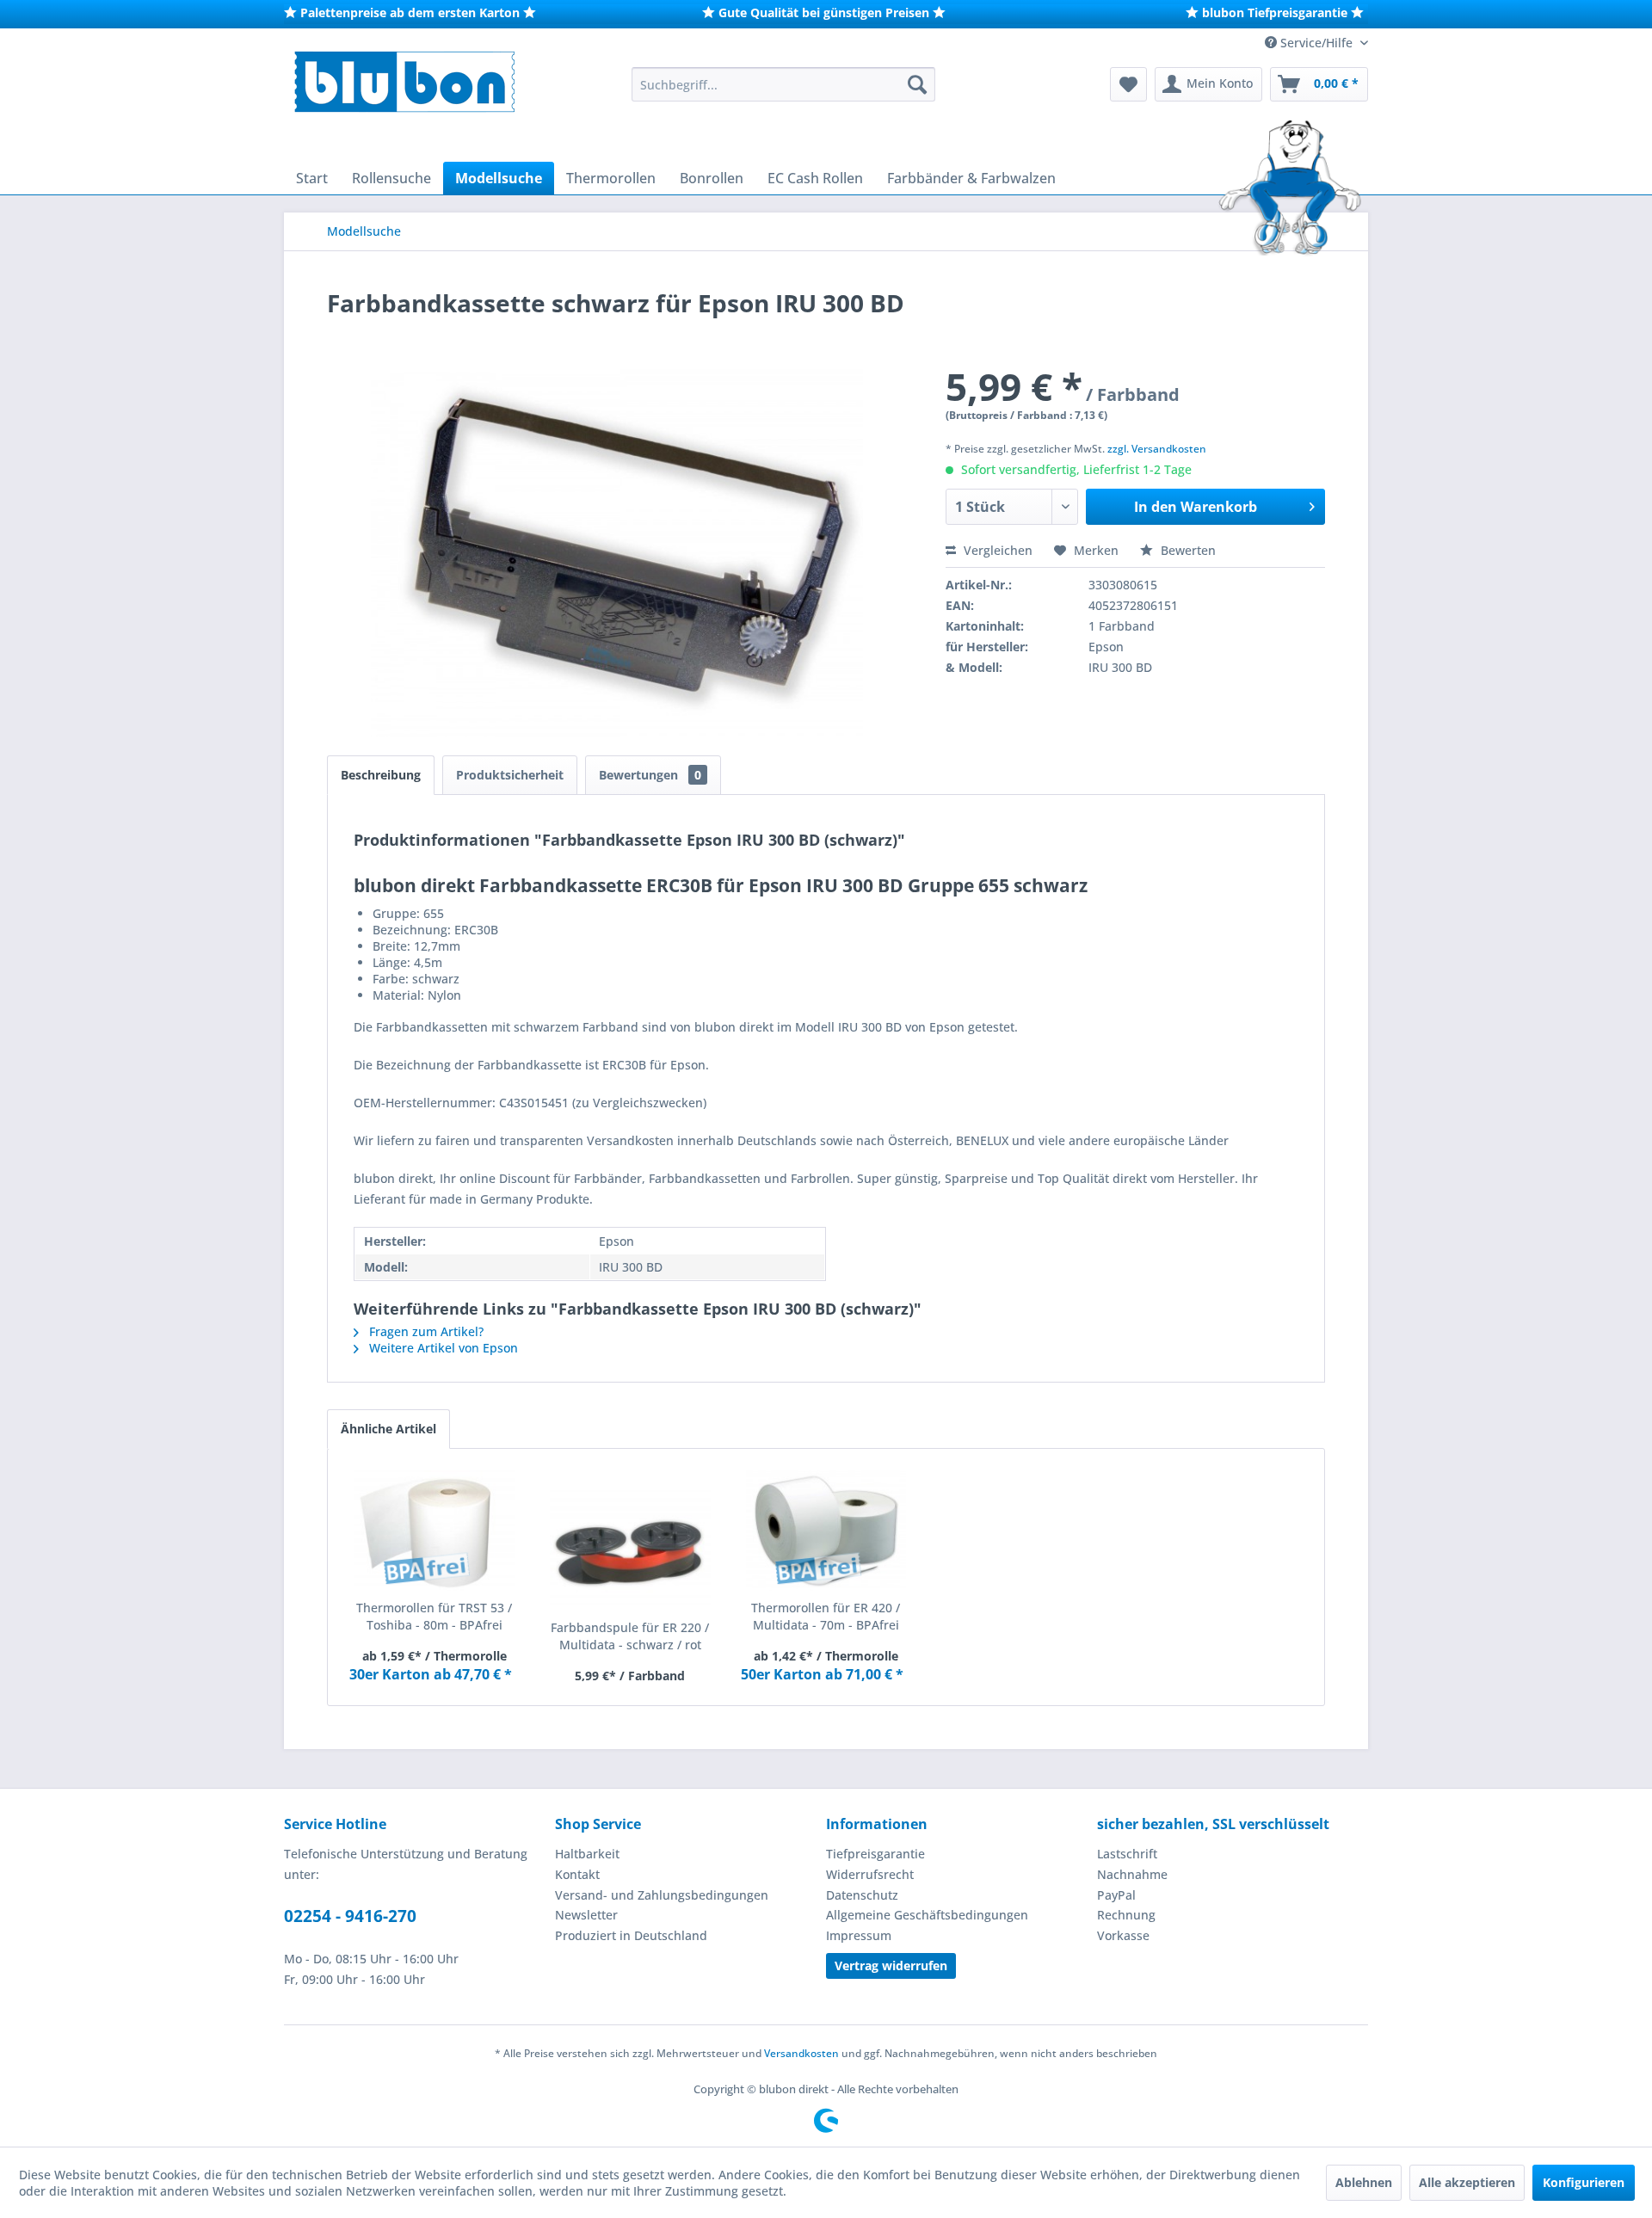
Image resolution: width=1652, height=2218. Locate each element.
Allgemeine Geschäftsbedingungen (927, 1915)
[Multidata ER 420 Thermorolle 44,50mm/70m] (826, 1531)
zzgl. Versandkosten (1157, 449)
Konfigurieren (1584, 2182)
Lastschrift (1127, 1854)
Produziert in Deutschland (631, 1935)
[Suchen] (917, 84)
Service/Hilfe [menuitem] (1316, 43)
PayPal (1116, 1895)
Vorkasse (1123, 1935)
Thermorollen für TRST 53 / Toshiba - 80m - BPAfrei (434, 1616)
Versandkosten (801, 2053)
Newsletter (586, 1915)
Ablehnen (1364, 2182)
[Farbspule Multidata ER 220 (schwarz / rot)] (631, 1550)
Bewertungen (650, 775)
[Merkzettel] (1128, 84)
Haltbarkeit (587, 1854)
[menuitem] (783, 84)
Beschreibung (381, 775)
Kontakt (577, 1874)
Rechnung (1126, 1915)
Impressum (859, 1935)
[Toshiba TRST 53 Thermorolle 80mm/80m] (435, 1531)
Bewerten (1187, 550)
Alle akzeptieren (1467, 2182)
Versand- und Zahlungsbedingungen (662, 1895)
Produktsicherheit (510, 775)
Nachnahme (1132, 1874)
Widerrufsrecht (870, 1874)
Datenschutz (862, 1895)
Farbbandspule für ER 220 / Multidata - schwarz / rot (630, 1636)
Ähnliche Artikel (388, 1429)
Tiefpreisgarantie (875, 1854)
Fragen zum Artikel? (425, 1331)
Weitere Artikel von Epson (442, 1348)
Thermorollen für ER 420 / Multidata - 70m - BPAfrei (826, 1616)
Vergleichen (996, 550)
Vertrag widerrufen (891, 1965)
